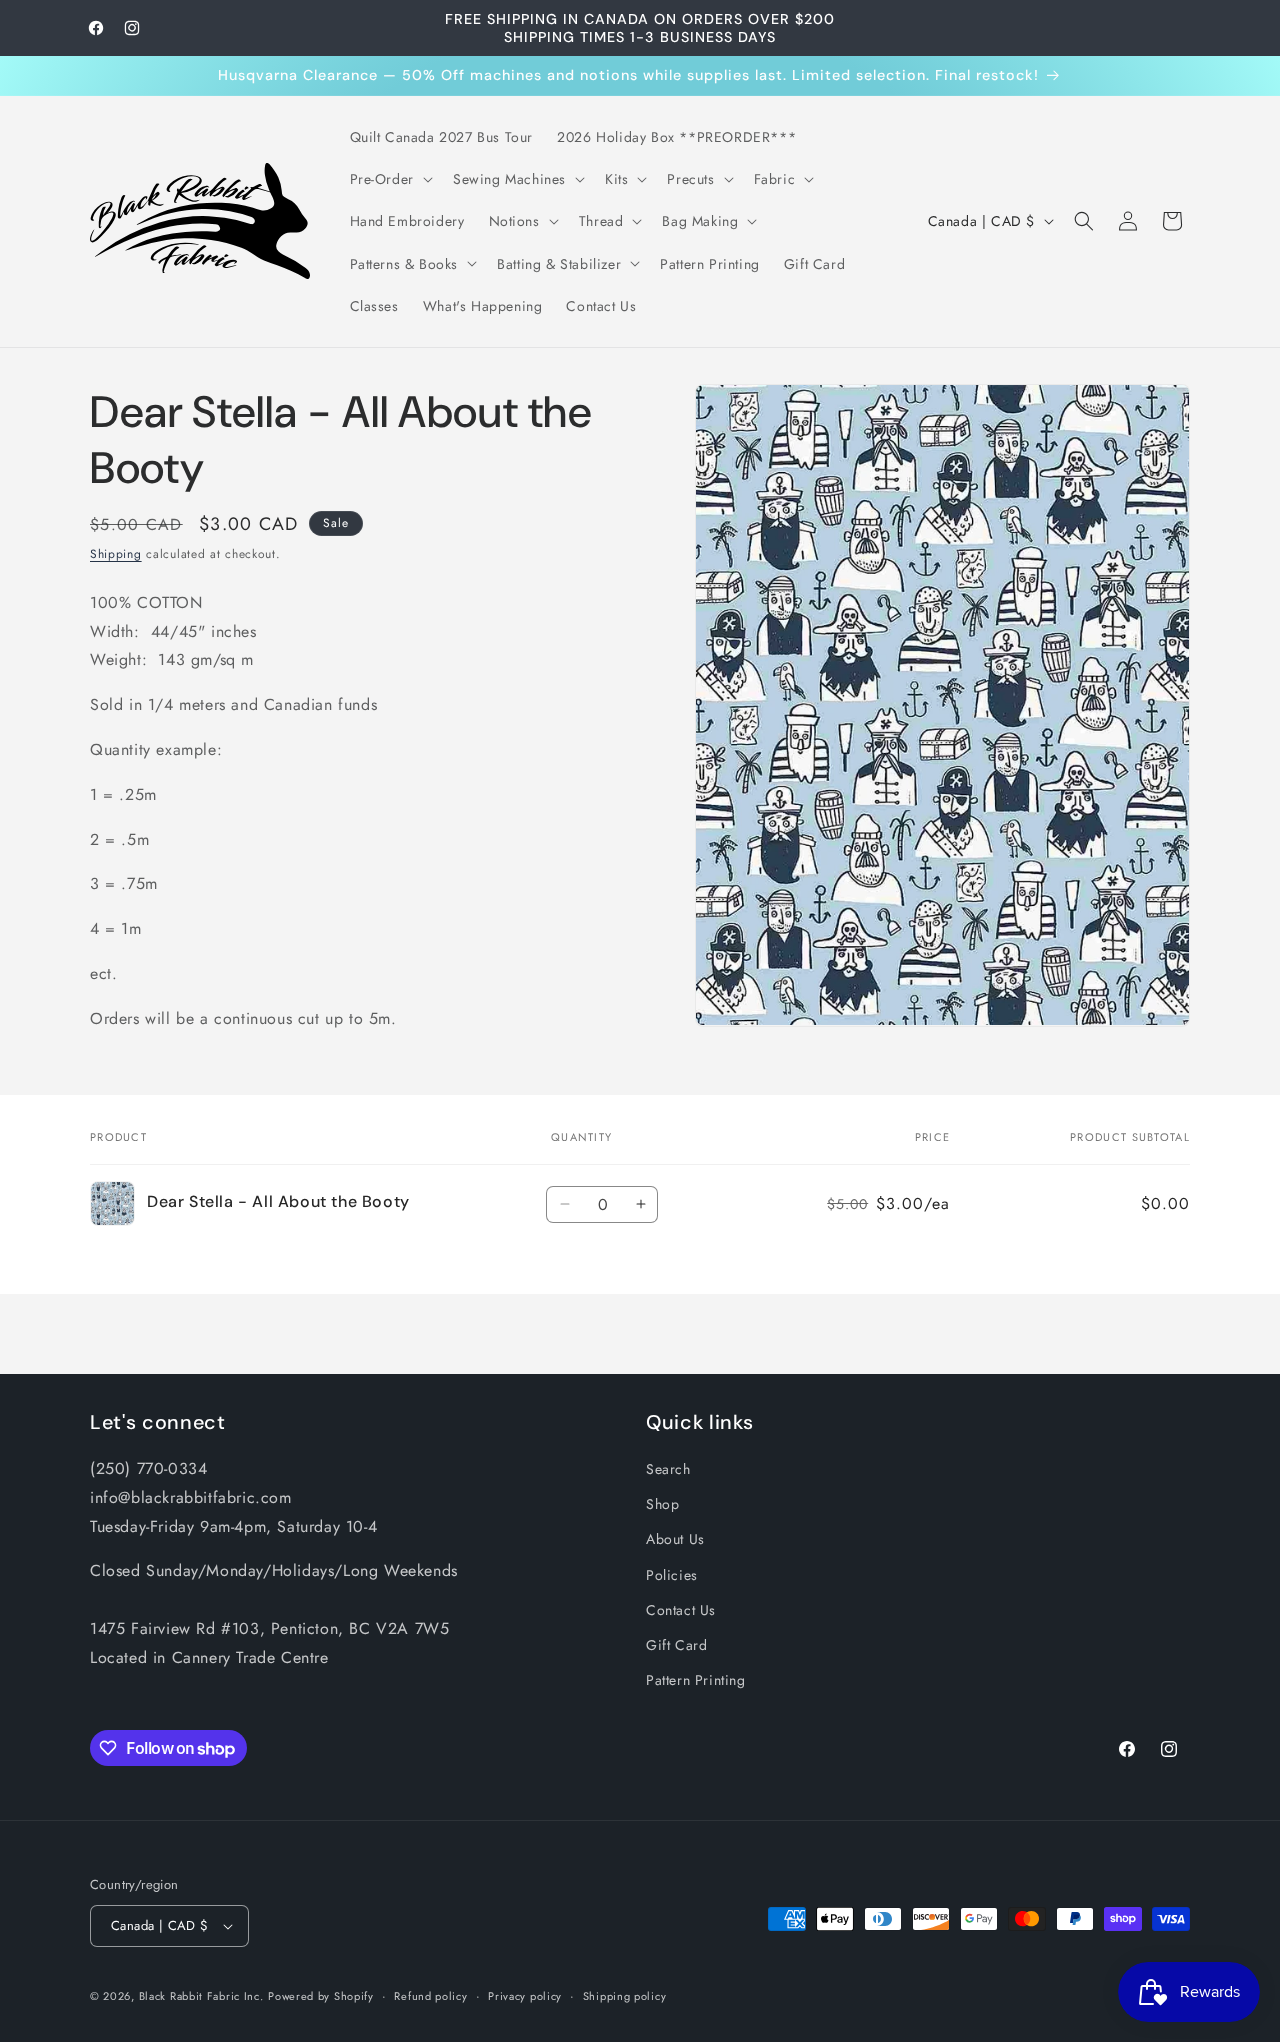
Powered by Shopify (321, 1996)
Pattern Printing (696, 1680)
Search (668, 1469)
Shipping (116, 554)
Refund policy (430, 1996)
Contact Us (681, 1610)
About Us (675, 1539)
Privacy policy (525, 1996)
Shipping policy (625, 1996)
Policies (672, 1575)
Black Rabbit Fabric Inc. (201, 1996)
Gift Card (676, 1645)
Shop (662, 1504)
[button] (389, 179)
